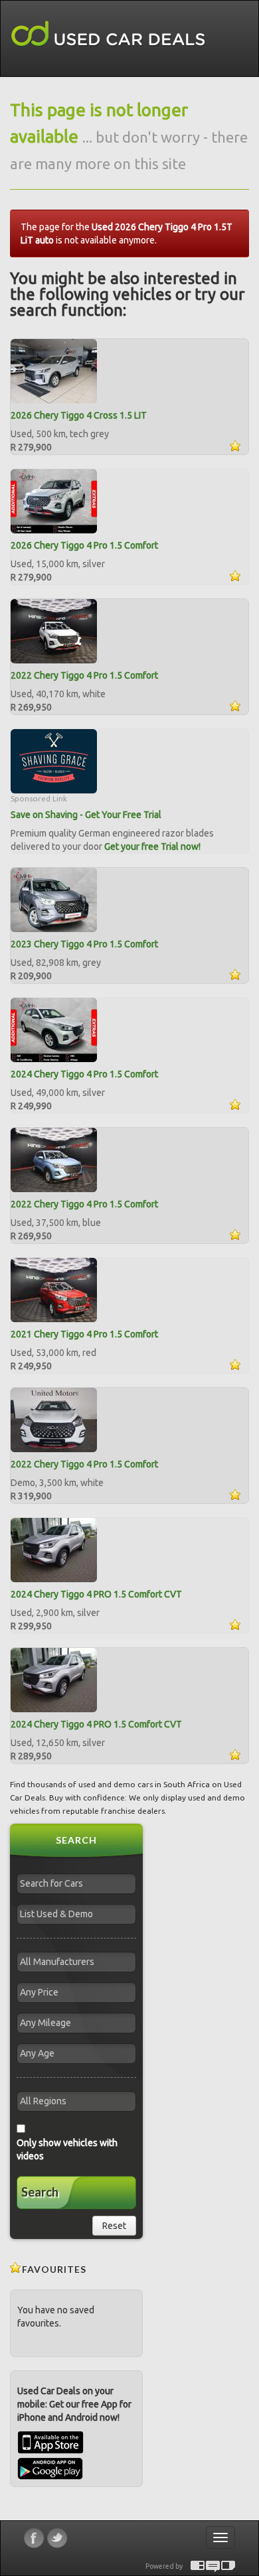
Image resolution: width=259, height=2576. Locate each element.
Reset (114, 2226)
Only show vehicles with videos (67, 2149)
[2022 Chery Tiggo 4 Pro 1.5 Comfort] (54, 630)
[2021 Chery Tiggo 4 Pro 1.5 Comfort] (54, 1289)
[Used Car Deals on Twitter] (57, 2538)
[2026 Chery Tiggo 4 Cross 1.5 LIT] (54, 370)
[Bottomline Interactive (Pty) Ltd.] (198, 2566)
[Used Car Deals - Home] (108, 34)
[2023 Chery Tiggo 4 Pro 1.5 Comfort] (54, 899)
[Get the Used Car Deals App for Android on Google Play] (50, 2468)
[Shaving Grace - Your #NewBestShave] (54, 760)
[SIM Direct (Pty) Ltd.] (228, 2566)
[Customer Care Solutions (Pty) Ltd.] (213, 2566)
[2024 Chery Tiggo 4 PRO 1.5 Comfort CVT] (54, 1549)
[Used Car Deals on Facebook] (34, 2538)
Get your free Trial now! (152, 847)
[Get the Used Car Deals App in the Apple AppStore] (50, 2451)
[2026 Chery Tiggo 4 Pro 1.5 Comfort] (54, 500)
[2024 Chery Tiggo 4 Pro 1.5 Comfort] (54, 1029)
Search (40, 2192)
